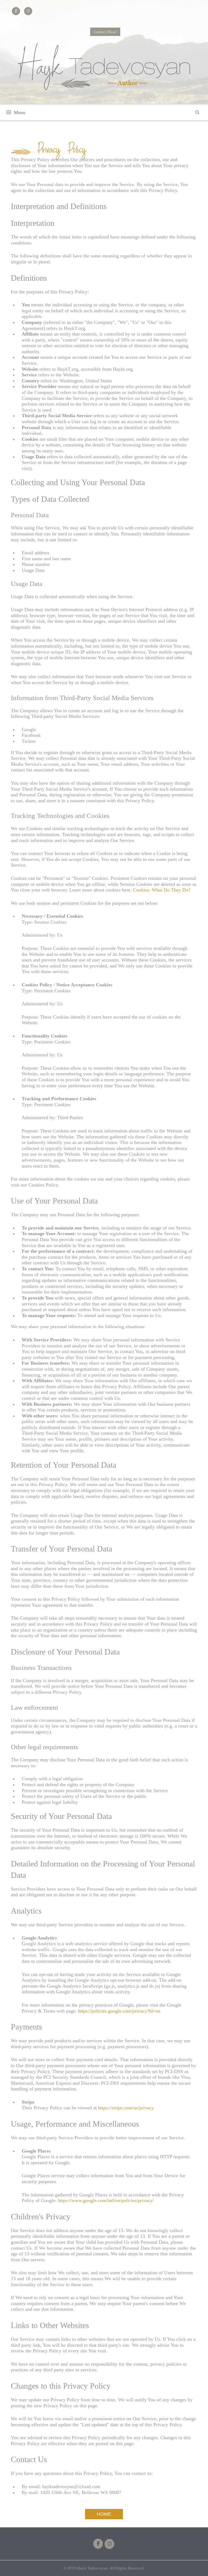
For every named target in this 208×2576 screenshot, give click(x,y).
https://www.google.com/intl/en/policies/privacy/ (106, 2200)
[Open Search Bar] (197, 112)
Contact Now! (105, 32)
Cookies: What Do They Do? (162, 890)
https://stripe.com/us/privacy (126, 2108)
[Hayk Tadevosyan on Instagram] (28, 11)
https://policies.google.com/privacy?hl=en (119, 2011)
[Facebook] (98, 2544)
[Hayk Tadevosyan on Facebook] (16, 11)
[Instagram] (109, 2544)
